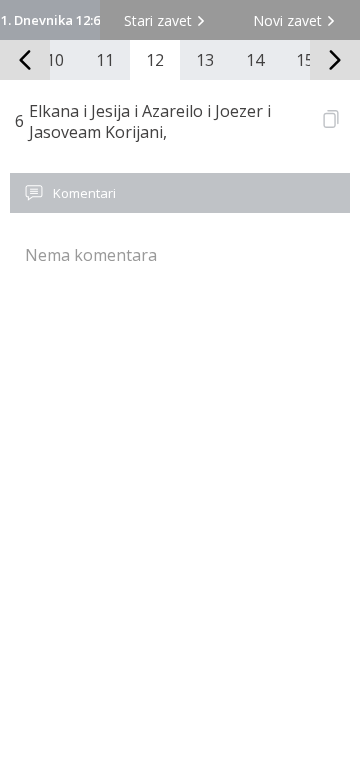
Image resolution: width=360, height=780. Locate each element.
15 (305, 60)
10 (55, 60)
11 (105, 60)
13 (205, 60)
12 (155, 60)
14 (255, 60)
